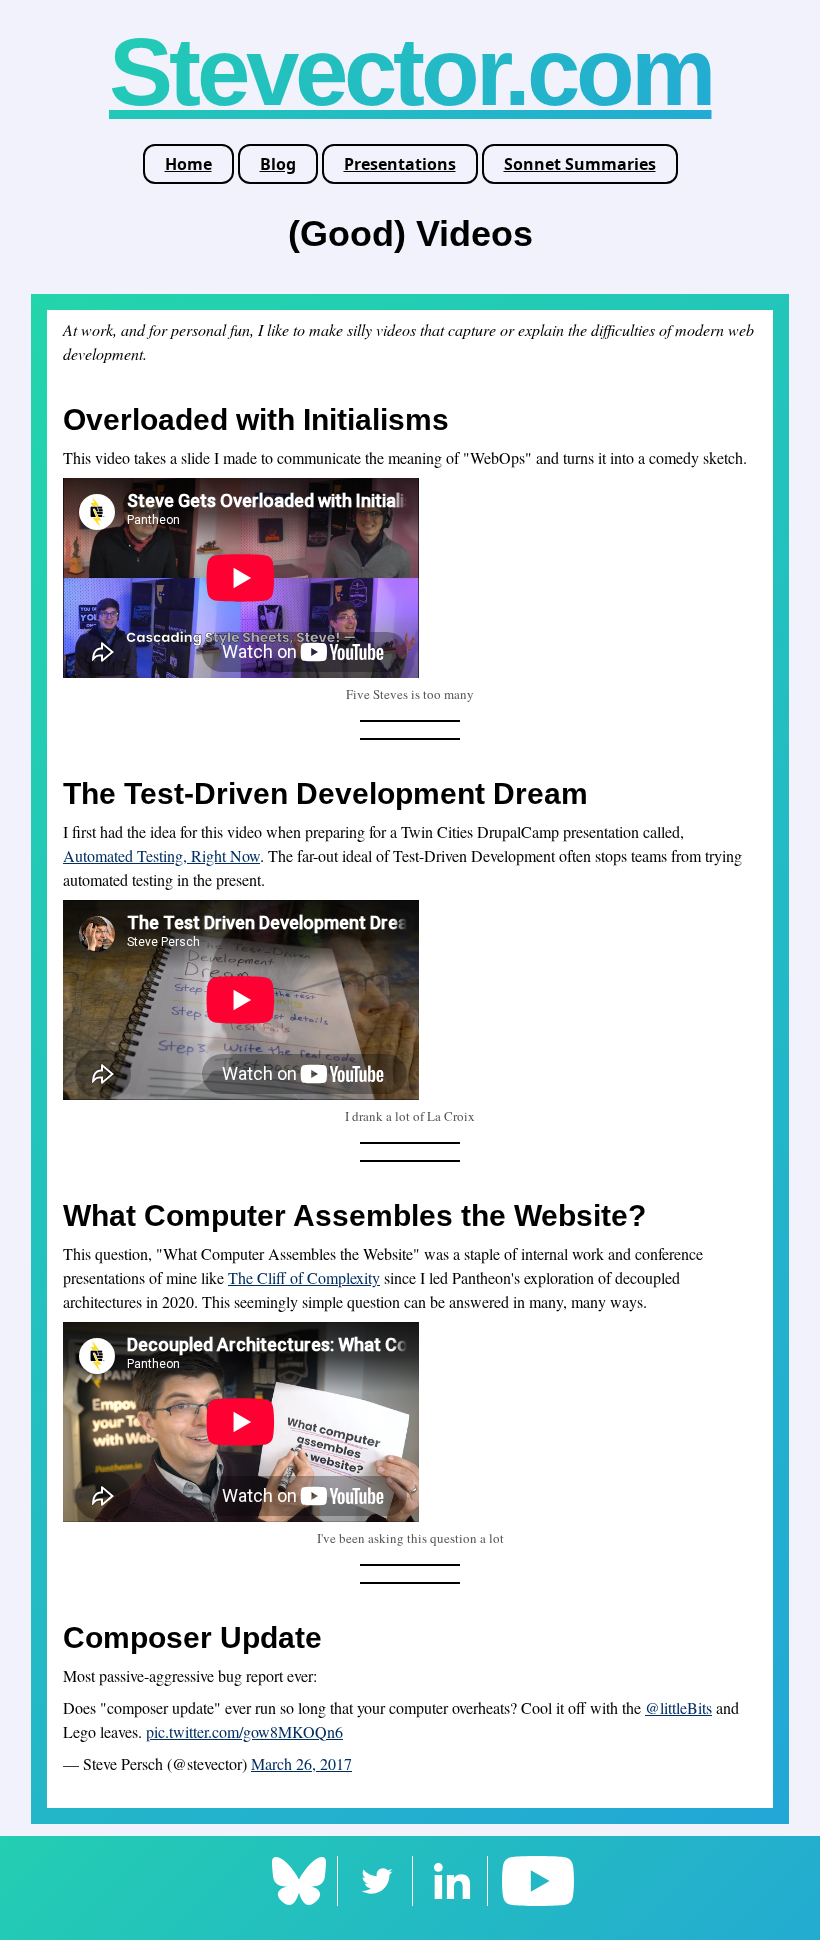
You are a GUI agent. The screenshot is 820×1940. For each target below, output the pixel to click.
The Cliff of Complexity (304, 1277)
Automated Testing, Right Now (161, 855)
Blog (278, 164)
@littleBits (678, 1707)
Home (188, 164)
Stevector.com (410, 71)
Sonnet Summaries (580, 164)
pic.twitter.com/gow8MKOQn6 (244, 1731)
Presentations (400, 164)
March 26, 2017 (301, 1763)
